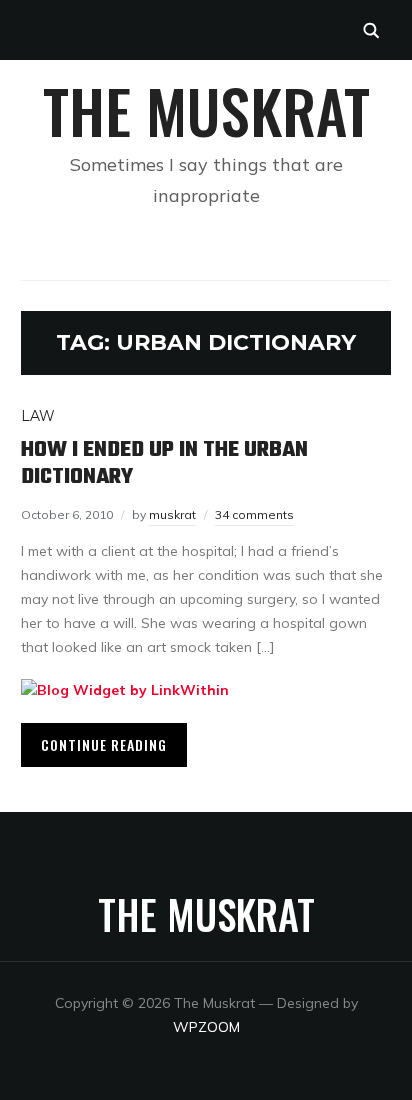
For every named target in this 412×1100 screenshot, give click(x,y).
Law (38, 416)
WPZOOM (206, 1027)
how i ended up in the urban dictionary (164, 463)
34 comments (254, 514)
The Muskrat (206, 109)
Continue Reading (104, 744)
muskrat (172, 514)
